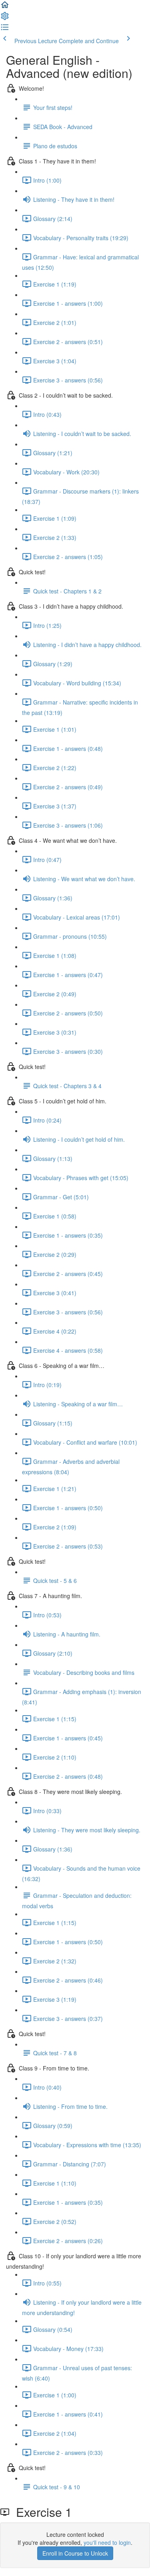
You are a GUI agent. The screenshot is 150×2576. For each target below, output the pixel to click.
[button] (5, 7)
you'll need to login (107, 2542)
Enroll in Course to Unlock (75, 2553)
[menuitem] (5, 18)
